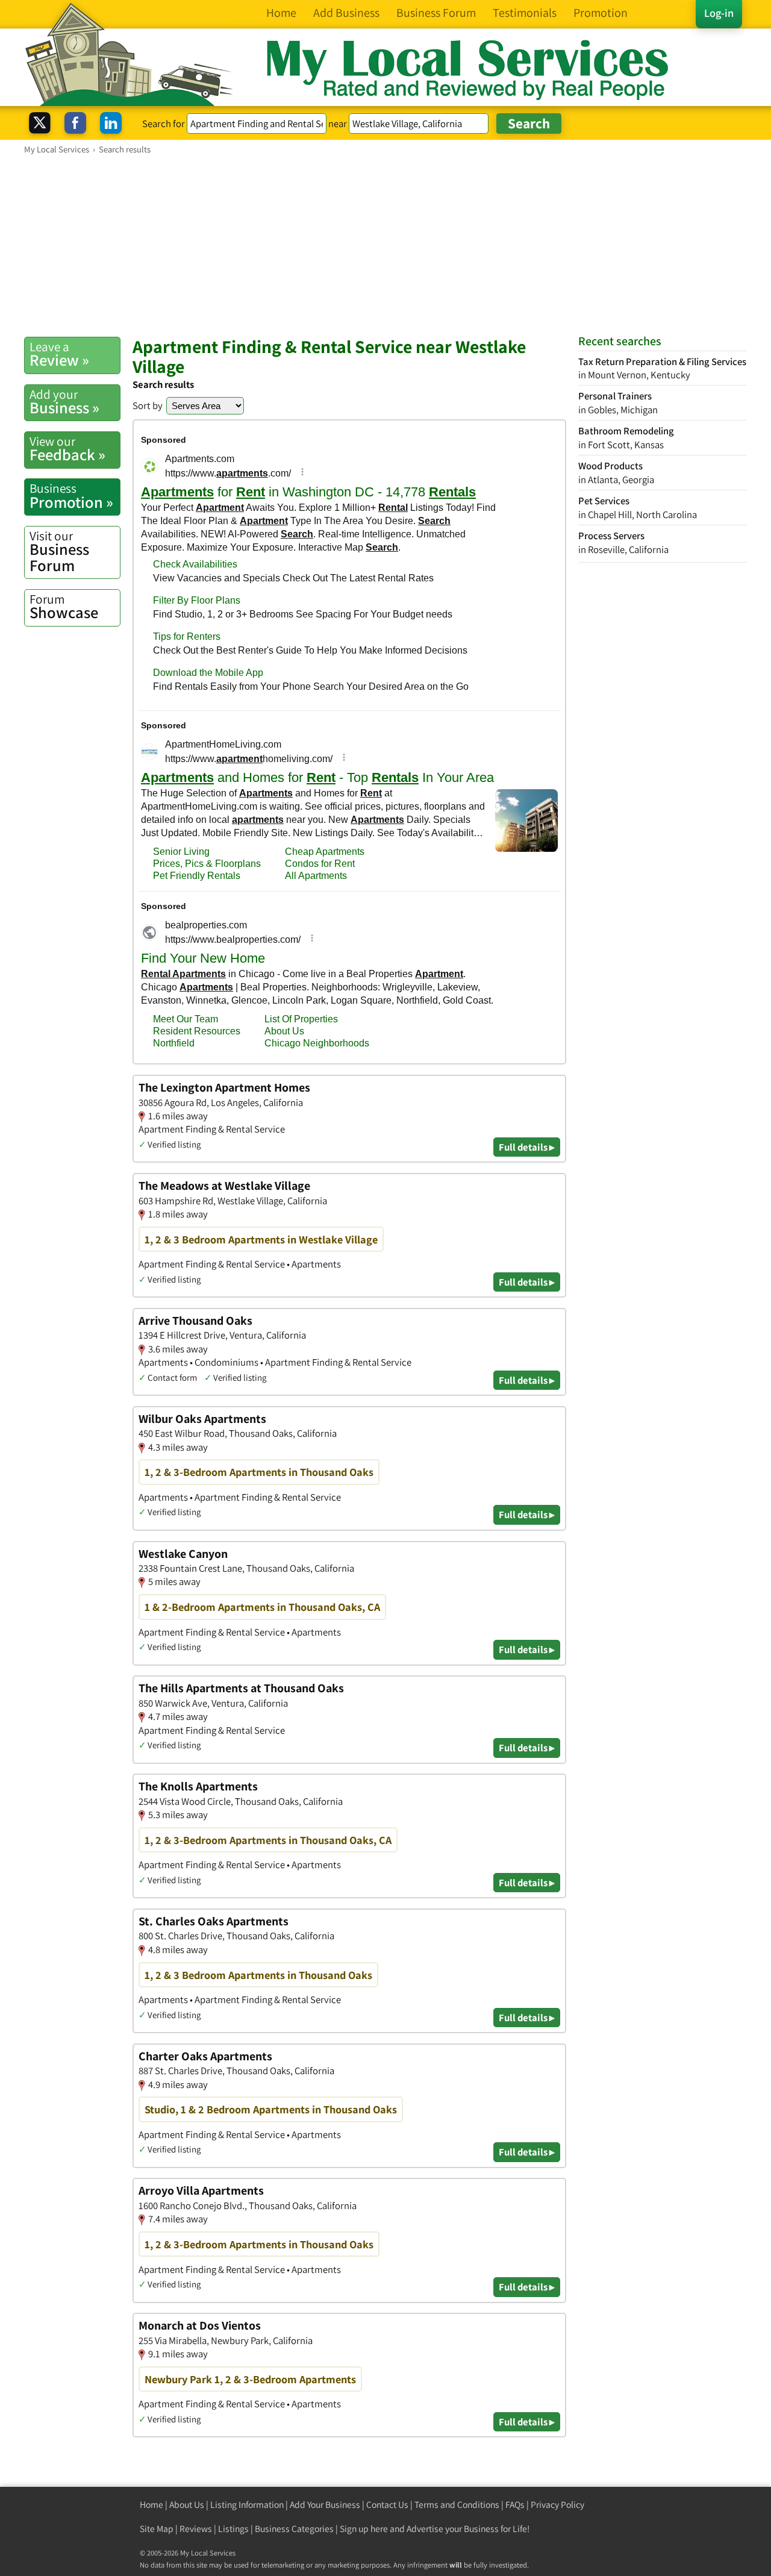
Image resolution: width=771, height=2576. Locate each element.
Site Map (157, 2529)
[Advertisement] (385, 245)
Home (151, 2505)
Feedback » (67, 449)
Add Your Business (325, 2505)
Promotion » (71, 496)
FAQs (515, 2505)
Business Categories (294, 2529)
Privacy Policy (557, 2505)
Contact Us (387, 2505)
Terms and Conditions (457, 2505)
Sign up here (364, 2529)
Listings (233, 2529)
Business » (64, 402)
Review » (59, 354)
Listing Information (247, 2505)
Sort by (148, 405)
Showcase (64, 607)
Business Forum (59, 552)
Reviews (196, 2529)
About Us (187, 2505)
